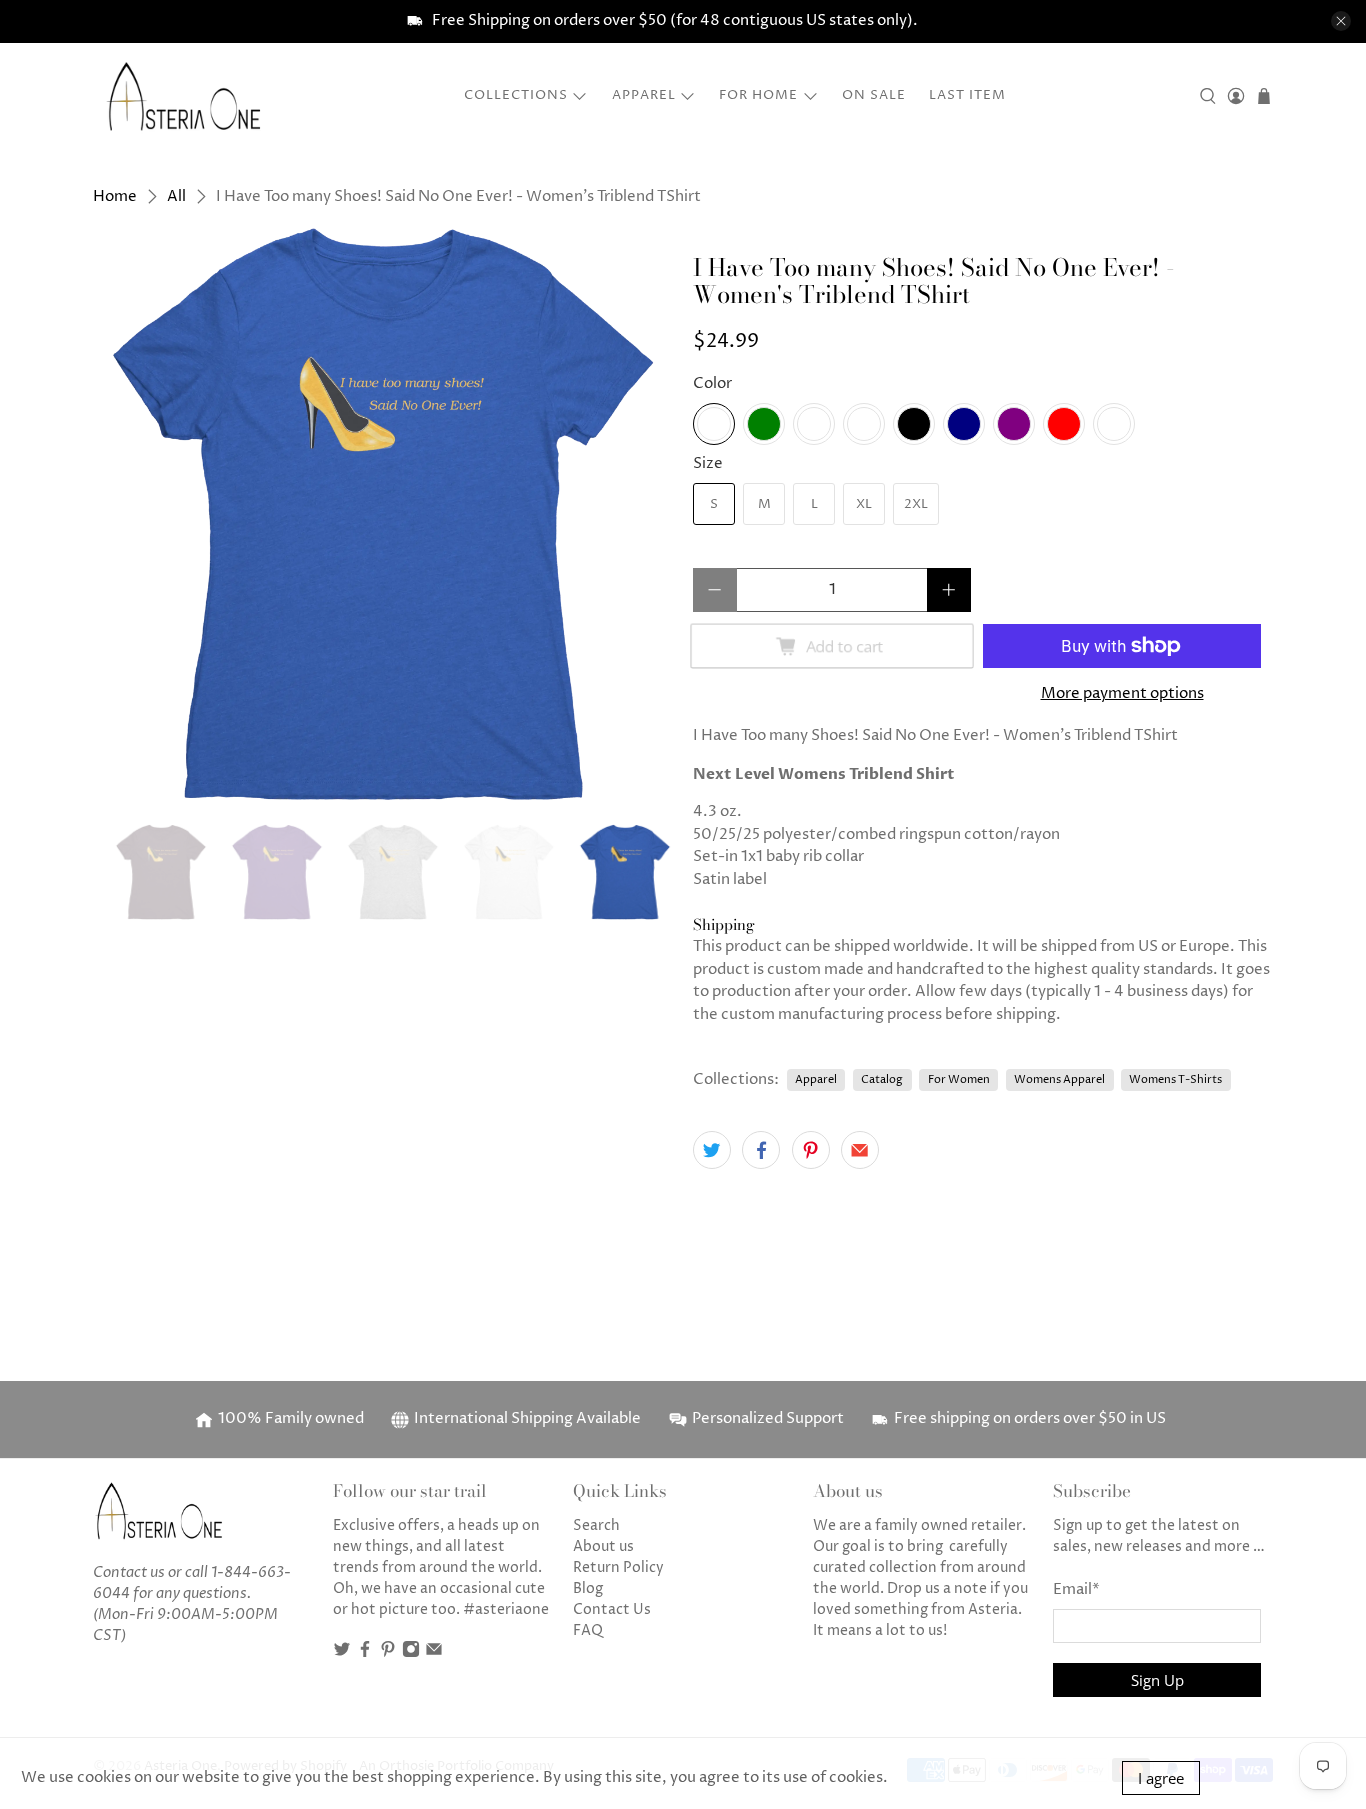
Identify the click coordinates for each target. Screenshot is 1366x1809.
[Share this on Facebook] (761, 1150)
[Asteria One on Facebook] (365, 1653)
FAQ (588, 1630)
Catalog (882, 1079)
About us (603, 1546)
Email (1076, 1589)
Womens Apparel (1059, 1079)
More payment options (1122, 693)
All (176, 196)
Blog (588, 1588)
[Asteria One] (184, 96)
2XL (916, 504)
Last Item (967, 95)
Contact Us (612, 1609)
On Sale (874, 95)
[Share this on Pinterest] (811, 1150)
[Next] (641, 514)
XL (864, 504)
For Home (758, 95)
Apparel (644, 95)
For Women (959, 1079)
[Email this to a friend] (860, 1150)
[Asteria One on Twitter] (342, 1653)
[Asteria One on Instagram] (411, 1653)
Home (115, 196)
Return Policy (618, 1567)
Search (596, 1525)
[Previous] (125, 514)
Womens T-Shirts (1175, 1079)
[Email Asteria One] (434, 1653)
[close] (1341, 21)
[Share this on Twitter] (712, 1150)
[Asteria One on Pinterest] (388, 1653)
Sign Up (1157, 1680)
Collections (516, 95)
